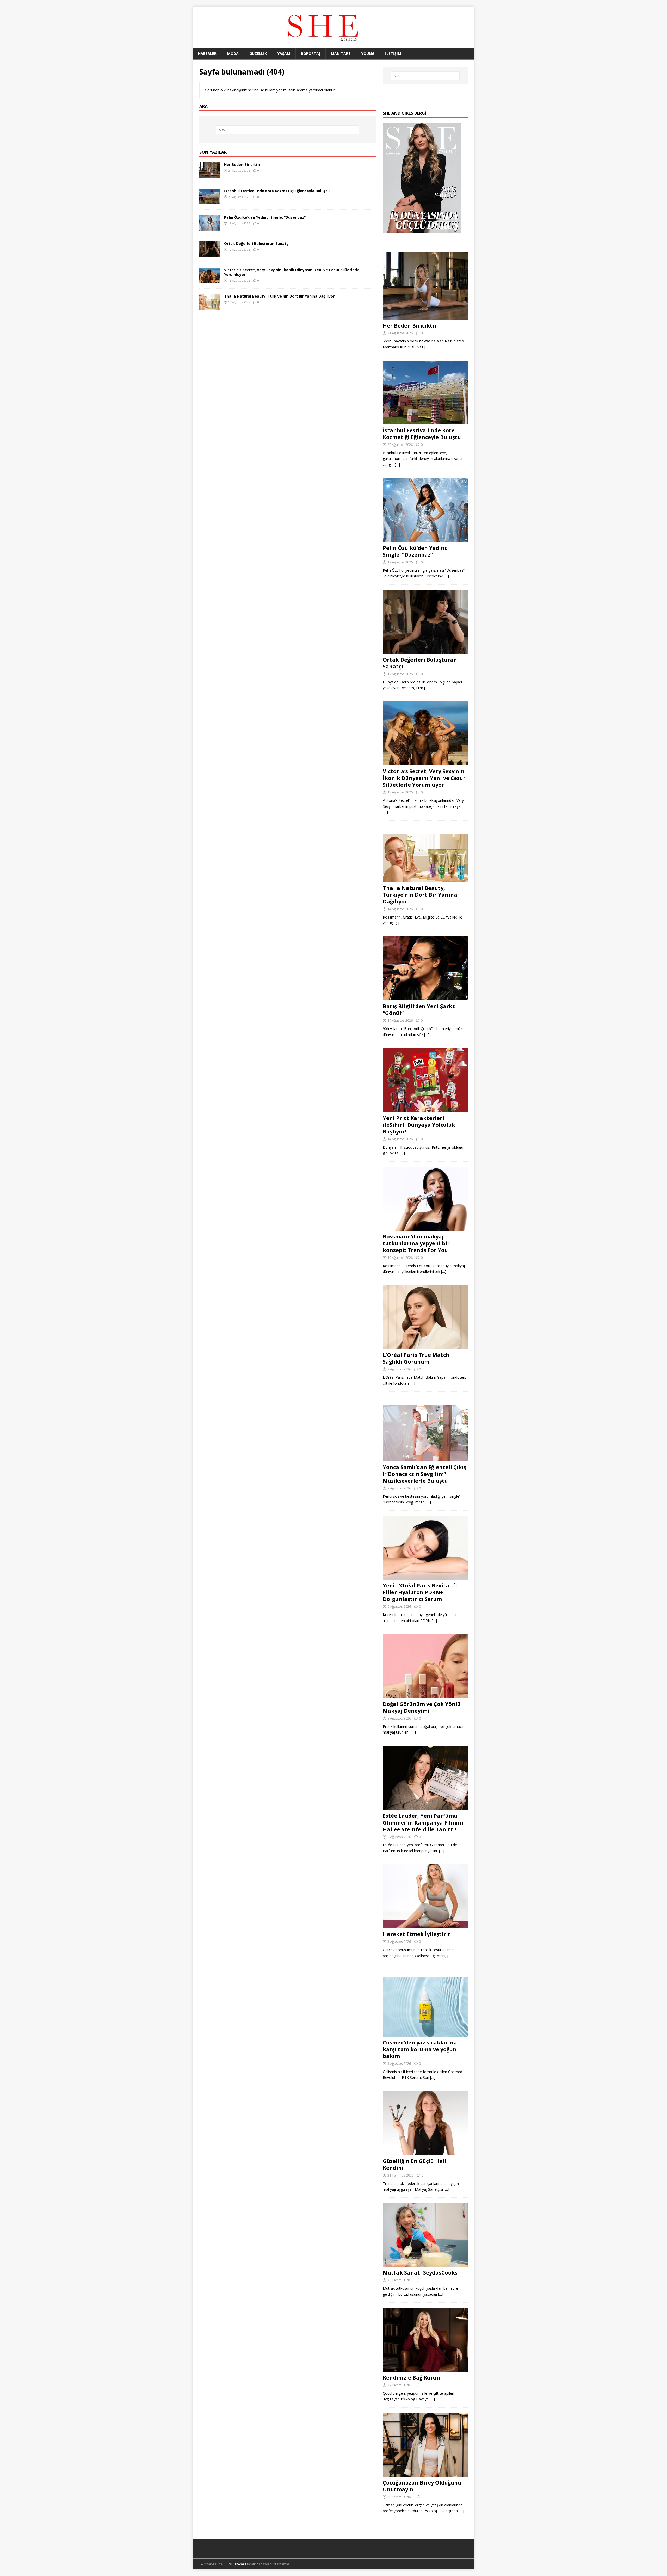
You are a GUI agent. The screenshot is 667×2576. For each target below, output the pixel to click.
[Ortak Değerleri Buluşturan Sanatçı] (210, 254)
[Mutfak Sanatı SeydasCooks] (425, 2264)
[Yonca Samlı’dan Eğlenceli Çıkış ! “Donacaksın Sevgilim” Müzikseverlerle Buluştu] (425, 1458)
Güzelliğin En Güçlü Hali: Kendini (415, 2164)
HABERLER (207, 54)
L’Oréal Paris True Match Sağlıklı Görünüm (416, 1358)
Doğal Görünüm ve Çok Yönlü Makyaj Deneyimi (422, 1707)
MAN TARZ (341, 54)
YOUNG (368, 54)
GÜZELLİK (258, 54)
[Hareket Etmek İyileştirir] (425, 1925)
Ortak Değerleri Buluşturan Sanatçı (257, 244)
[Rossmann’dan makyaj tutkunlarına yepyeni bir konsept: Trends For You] (425, 1227)
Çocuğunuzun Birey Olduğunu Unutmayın (422, 2486)
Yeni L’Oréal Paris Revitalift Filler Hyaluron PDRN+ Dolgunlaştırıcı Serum (420, 1592)
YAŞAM (284, 54)
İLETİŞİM (393, 54)
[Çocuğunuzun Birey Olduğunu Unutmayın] (425, 2473)
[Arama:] (288, 130)
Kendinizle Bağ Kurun (411, 2378)
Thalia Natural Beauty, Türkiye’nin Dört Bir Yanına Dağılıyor (279, 296)
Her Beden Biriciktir (242, 165)
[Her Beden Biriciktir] (210, 175)
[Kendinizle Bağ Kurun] (425, 2369)
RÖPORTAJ (311, 54)
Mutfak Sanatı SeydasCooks (420, 2273)
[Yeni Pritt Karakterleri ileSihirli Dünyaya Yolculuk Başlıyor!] (425, 1109)
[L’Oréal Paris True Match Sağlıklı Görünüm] (425, 1346)
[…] (427, 347)
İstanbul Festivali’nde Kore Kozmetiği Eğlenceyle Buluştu (277, 191)
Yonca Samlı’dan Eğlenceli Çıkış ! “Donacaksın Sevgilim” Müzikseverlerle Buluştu (425, 1474)
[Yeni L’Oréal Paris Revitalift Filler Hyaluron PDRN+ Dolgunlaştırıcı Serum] (425, 1577)
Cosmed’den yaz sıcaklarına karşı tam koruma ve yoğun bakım (420, 2049)
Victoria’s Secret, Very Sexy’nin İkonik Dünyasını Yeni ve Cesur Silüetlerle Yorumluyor (292, 272)
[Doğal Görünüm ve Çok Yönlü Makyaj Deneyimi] (425, 1695)
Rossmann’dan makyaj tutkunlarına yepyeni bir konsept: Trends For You (416, 1243)
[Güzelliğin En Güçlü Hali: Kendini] (425, 2152)
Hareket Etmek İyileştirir (417, 1934)
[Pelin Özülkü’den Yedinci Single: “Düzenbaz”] (210, 227)
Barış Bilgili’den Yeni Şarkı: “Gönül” (419, 1010)
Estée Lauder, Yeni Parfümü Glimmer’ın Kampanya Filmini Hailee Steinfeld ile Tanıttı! (423, 1823)
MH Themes (237, 2564)
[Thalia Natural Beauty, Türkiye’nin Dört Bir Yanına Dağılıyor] (210, 307)
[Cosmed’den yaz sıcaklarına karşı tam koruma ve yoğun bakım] (425, 2034)
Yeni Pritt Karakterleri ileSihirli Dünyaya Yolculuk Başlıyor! (419, 1125)
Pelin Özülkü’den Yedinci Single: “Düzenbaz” (265, 217)
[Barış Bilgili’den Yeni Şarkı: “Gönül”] (425, 997)
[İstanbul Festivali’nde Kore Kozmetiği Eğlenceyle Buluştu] (210, 201)
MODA (233, 54)
